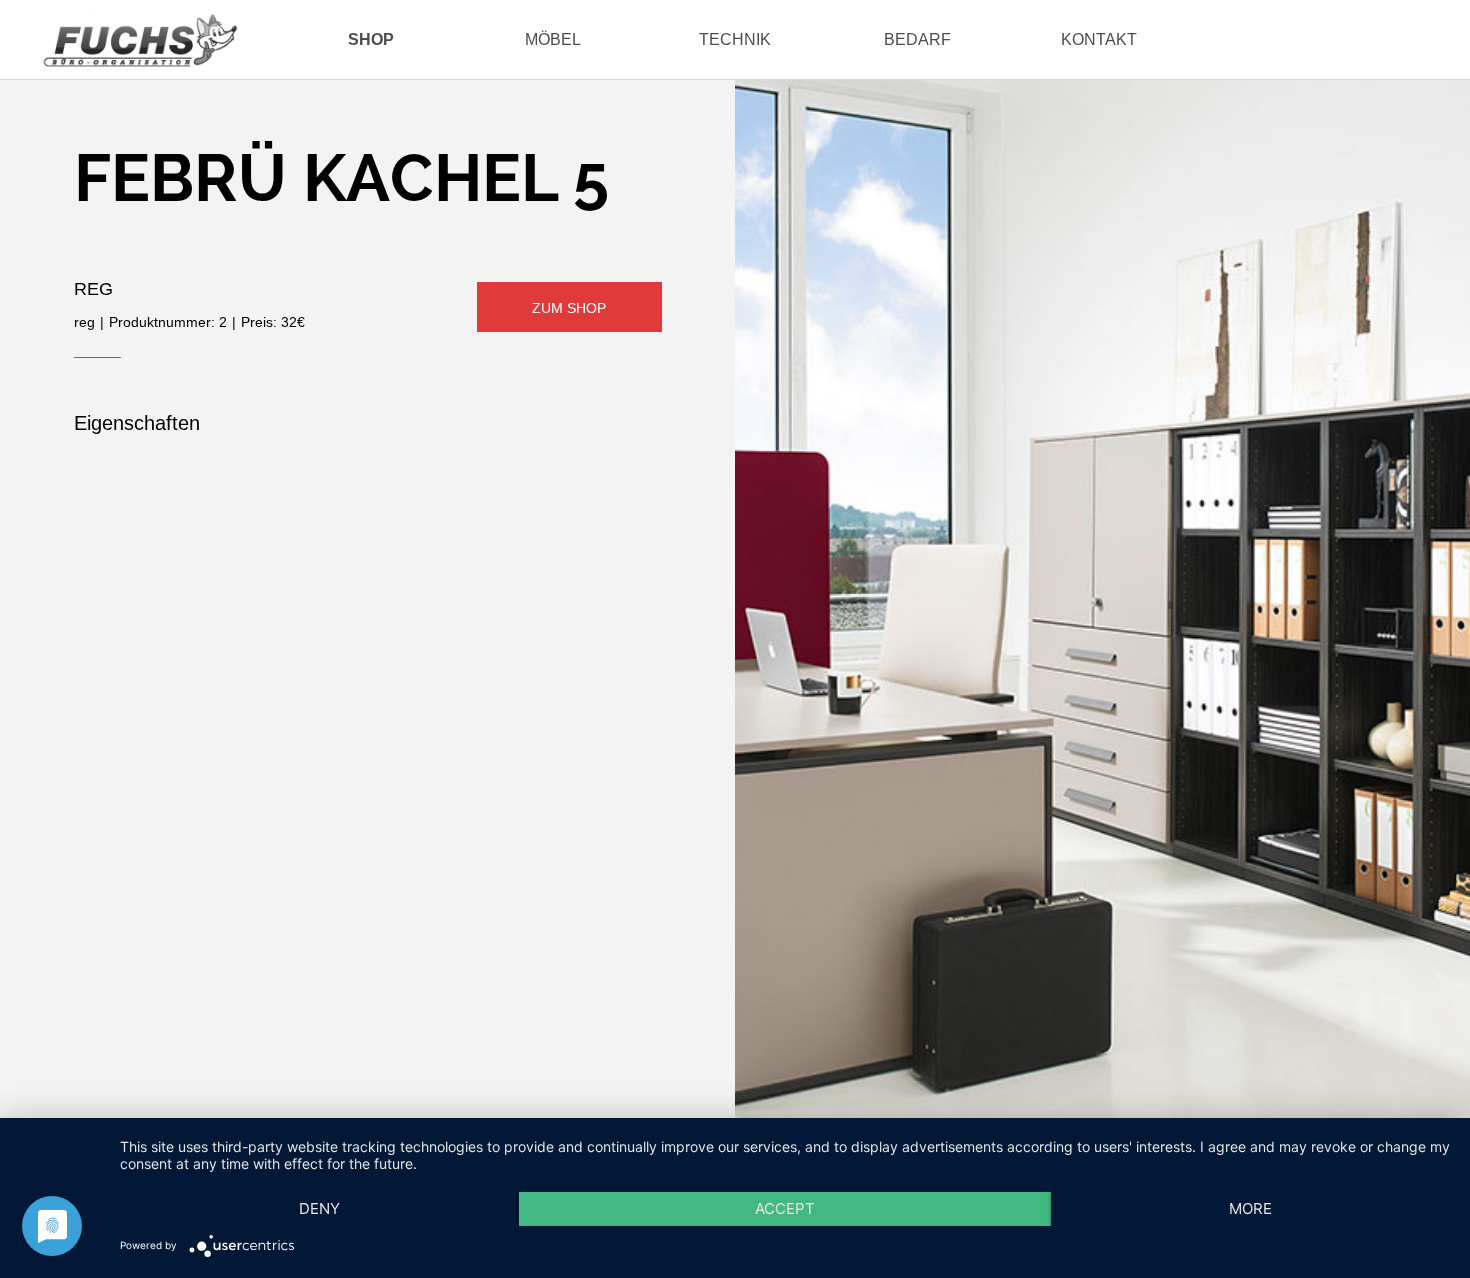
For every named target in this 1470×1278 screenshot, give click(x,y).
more (1250, 1208)
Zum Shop (569, 308)
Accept (785, 1208)
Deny (319, 1208)
